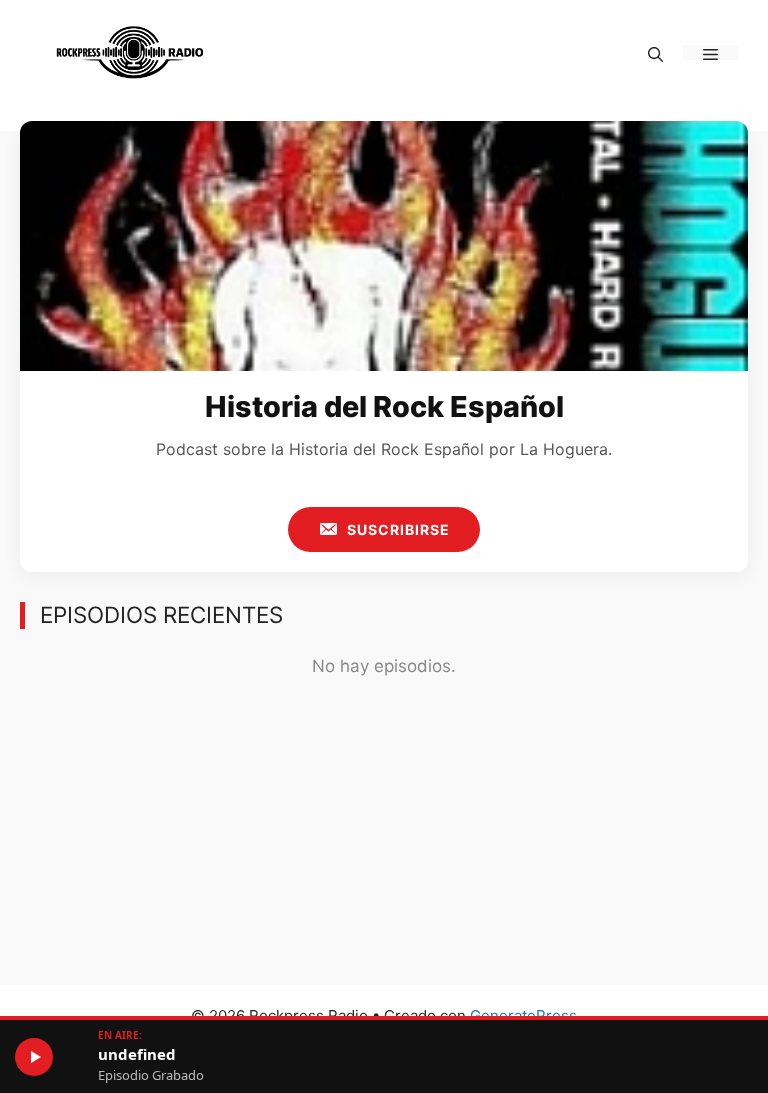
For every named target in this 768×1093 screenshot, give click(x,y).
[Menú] (710, 52)
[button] (655, 52)
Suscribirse (396, 529)
